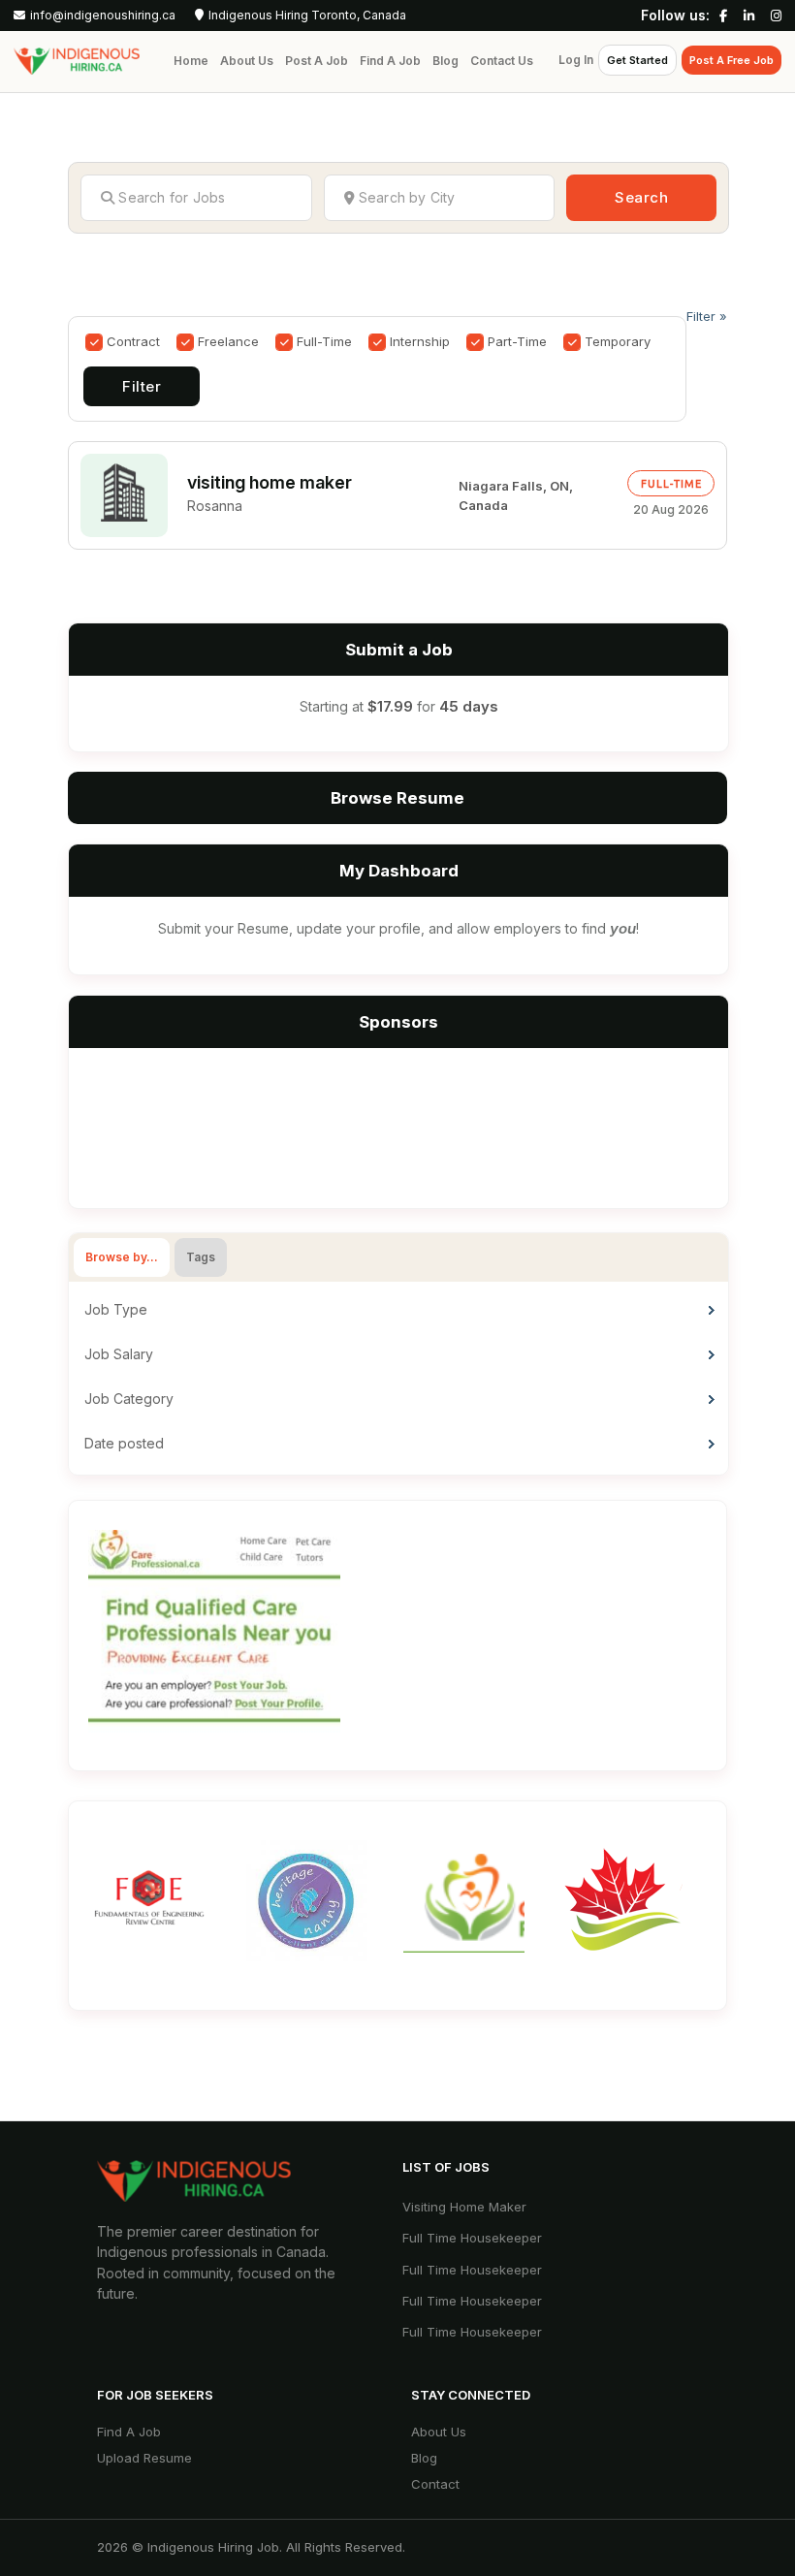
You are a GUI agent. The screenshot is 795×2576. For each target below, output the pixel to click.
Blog (445, 61)
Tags (201, 1257)
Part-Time (517, 341)
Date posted (124, 1443)
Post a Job (317, 61)
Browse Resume (397, 798)
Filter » (707, 316)
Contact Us (502, 61)
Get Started (637, 60)
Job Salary (119, 1354)
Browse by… (122, 1257)
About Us (247, 61)
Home (191, 61)
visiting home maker (270, 482)
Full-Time (324, 341)
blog (424, 2458)
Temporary (618, 341)
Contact (435, 2484)
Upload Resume (144, 2458)
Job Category (129, 1399)
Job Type (116, 1309)
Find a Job (390, 61)
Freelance (228, 341)
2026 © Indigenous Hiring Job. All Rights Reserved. (251, 2547)
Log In (576, 60)
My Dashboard (399, 871)
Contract (133, 341)
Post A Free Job (731, 60)
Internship (420, 341)
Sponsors (398, 1022)
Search (641, 197)
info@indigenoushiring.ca (103, 16)
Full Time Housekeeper (472, 2238)
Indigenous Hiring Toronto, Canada (307, 16)
